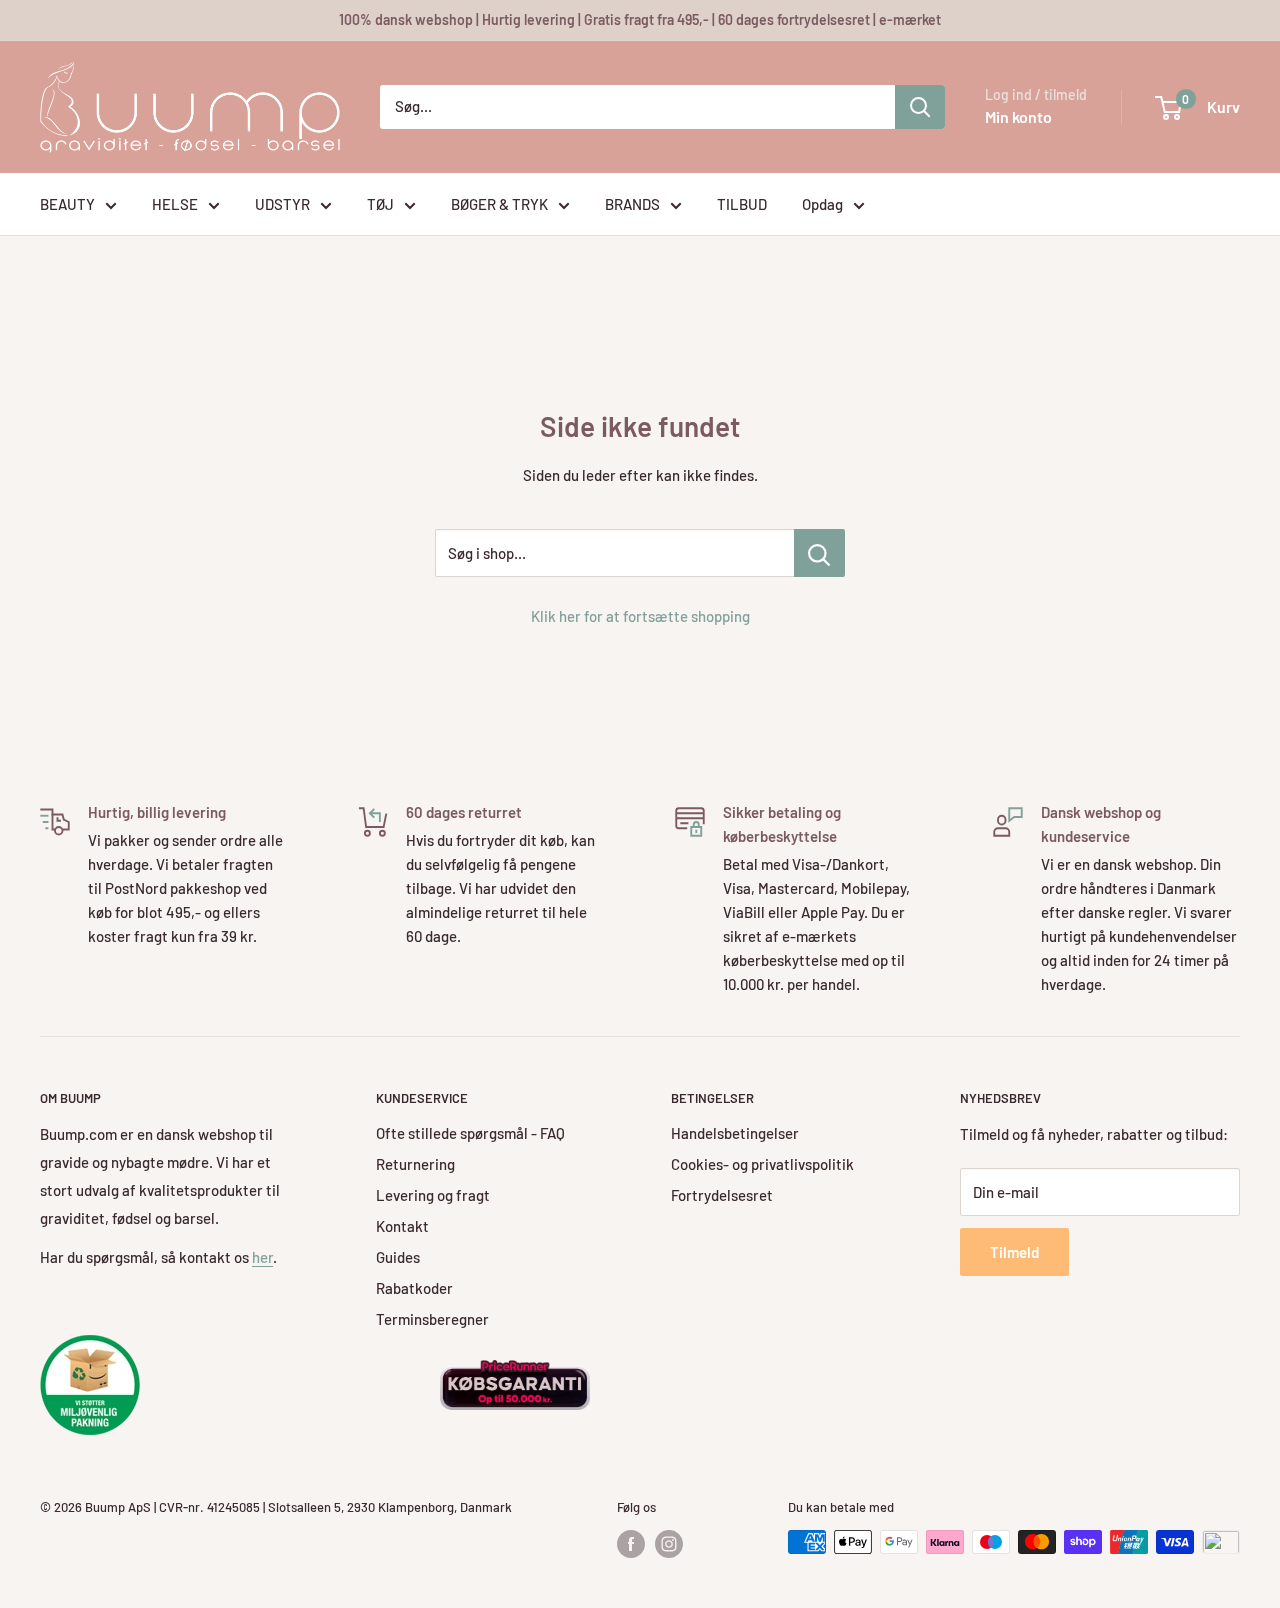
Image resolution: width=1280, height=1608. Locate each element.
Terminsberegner (432, 1319)
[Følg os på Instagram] (669, 1544)
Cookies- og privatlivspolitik (762, 1164)
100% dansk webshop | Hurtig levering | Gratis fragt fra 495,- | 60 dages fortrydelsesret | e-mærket (640, 19)
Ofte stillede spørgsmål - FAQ (470, 1133)
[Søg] (920, 107)
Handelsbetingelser (735, 1133)
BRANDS (632, 204)
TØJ (380, 204)
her (262, 1257)
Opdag (822, 204)
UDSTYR (282, 204)
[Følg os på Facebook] (631, 1544)
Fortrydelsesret (722, 1195)
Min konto (1018, 116)
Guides (398, 1257)
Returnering (415, 1164)
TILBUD (742, 204)
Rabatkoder (414, 1288)
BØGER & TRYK (499, 204)
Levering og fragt (433, 1195)
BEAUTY (67, 204)
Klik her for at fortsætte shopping (640, 616)
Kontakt (402, 1226)
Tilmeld (1014, 1252)
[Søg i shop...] (819, 553)
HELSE (175, 204)
